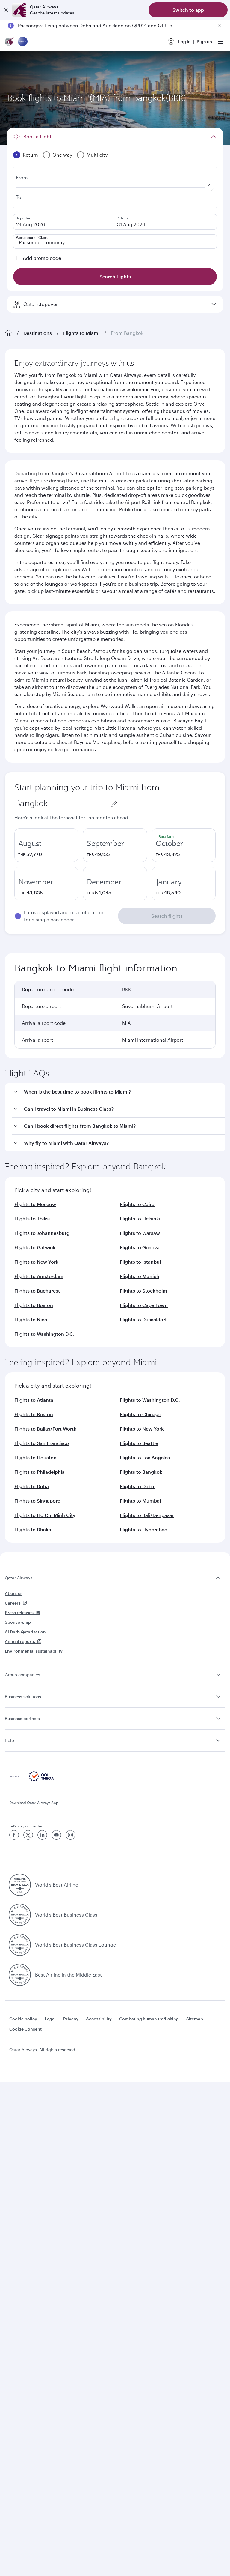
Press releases (19, 1612)
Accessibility (99, 2019)
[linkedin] (42, 1835)
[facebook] (14, 1835)
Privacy (71, 2019)
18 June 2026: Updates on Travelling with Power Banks (79, 25)
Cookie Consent (25, 2029)
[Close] (6, 10)
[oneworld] (23, 42)
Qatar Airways (19, 1578)
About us (14, 1593)
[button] (119, 1092)
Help (9, 1740)
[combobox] (63, 803)
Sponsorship (18, 1622)
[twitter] (28, 1835)
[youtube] (56, 1835)
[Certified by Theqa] (32, 1780)
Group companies (22, 1675)
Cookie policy (23, 2019)
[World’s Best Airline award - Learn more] (20, 1885)
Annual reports (20, 1641)
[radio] (46, 845)
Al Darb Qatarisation (25, 1632)
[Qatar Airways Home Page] (10, 42)
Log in (184, 42)
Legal (50, 2019)
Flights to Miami (81, 333)
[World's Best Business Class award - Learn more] (20, 1915)
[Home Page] (8, 333)
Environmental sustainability (34, 1651)
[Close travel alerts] (219, 26)
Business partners (22, 1718)
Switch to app (188, 10)
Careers (13, 1603)
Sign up (204, 42)
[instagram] (70, 1835)
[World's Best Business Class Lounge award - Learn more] (20, 1945)
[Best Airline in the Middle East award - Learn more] (20, 1975)
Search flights (167, 916)
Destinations (38, 333)
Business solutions (23, 1696)
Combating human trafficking (149, 2019)
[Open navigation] (220, 42)
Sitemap (195, 2019)
